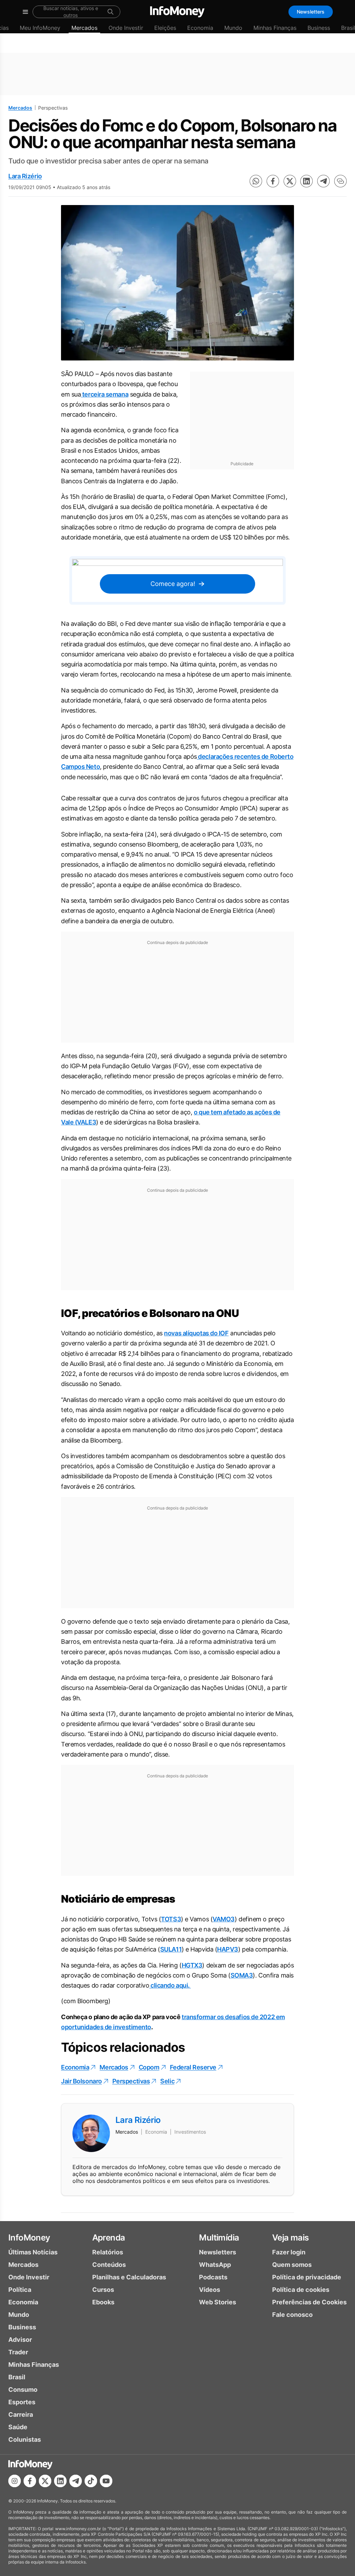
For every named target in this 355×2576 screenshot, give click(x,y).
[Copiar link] (340, 181)
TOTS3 (171, 1919)
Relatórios (108, 2252)
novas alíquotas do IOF (196, 1333)
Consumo (23, 2390)
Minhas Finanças (275, 28)
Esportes (22, 2402)
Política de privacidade (307, 2277)
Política (20, 2290)
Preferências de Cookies (309, 2302)
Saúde (18, 2427)
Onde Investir (126, 28)
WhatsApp (215, 2265)
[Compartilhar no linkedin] (306, 181)
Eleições (165, 28)
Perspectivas (131, 2081)
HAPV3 (228, 1949)
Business (319, 28)
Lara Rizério (25, 176)
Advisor (20, 2340)
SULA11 (171, 1949)
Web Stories (218, 2302)
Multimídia (219, 2238)
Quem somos (292, 2265)
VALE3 (86, 1122)
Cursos (103, 2290)
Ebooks (103, 2302)
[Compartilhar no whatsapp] (256, 181)
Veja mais (291, 2238)
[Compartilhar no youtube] (106, 2481)
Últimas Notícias (33, 2252)
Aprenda (109, 2238)
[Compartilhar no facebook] (273, 181)
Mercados (84, 28)
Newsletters (311, 12)
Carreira (21, 2415)
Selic (167, 2081)
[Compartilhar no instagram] (15, 2481)
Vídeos (210, 2290)
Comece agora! (173, 584)
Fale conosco (292, 2315)
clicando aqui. (170, 1985)
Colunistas (25, 2439)
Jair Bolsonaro (81, 2081)
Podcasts (213, 2277)
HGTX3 (192, 1965)
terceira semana (105, 394)
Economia (200, 28)
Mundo (233, 28)
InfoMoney (29, 2238)
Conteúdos (109, 2265)
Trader (18, 2352)
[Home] (177, 12)
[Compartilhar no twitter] (290, 181)
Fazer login (289, 2252)
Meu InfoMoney (40, 28)
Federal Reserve (193, 2067)
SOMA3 (242, 1975)
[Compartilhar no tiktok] (91, 2481)
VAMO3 (224, 1919)
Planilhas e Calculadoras (129, 2277)
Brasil (17, 2377)
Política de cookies (301, 2290)
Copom (149, 2067)
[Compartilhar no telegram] (323, 181)
